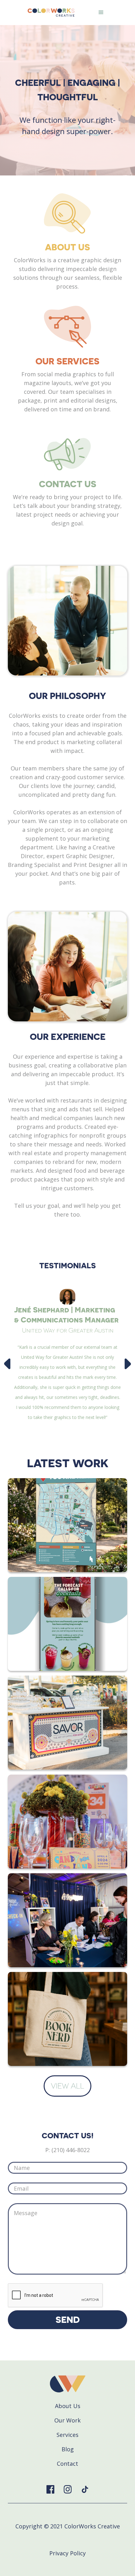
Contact (67, 2464)
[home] (50, 13)
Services (67, 2435)
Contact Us (68, 484)
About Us (67, 247)
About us (68, 2406)
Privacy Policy (67, 2553)
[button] (101, 13)
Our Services (67, 361)
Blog (68, 2449)
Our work (67, 2420)
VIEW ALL (67, 2086)
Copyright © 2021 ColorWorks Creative (68, 2526)
